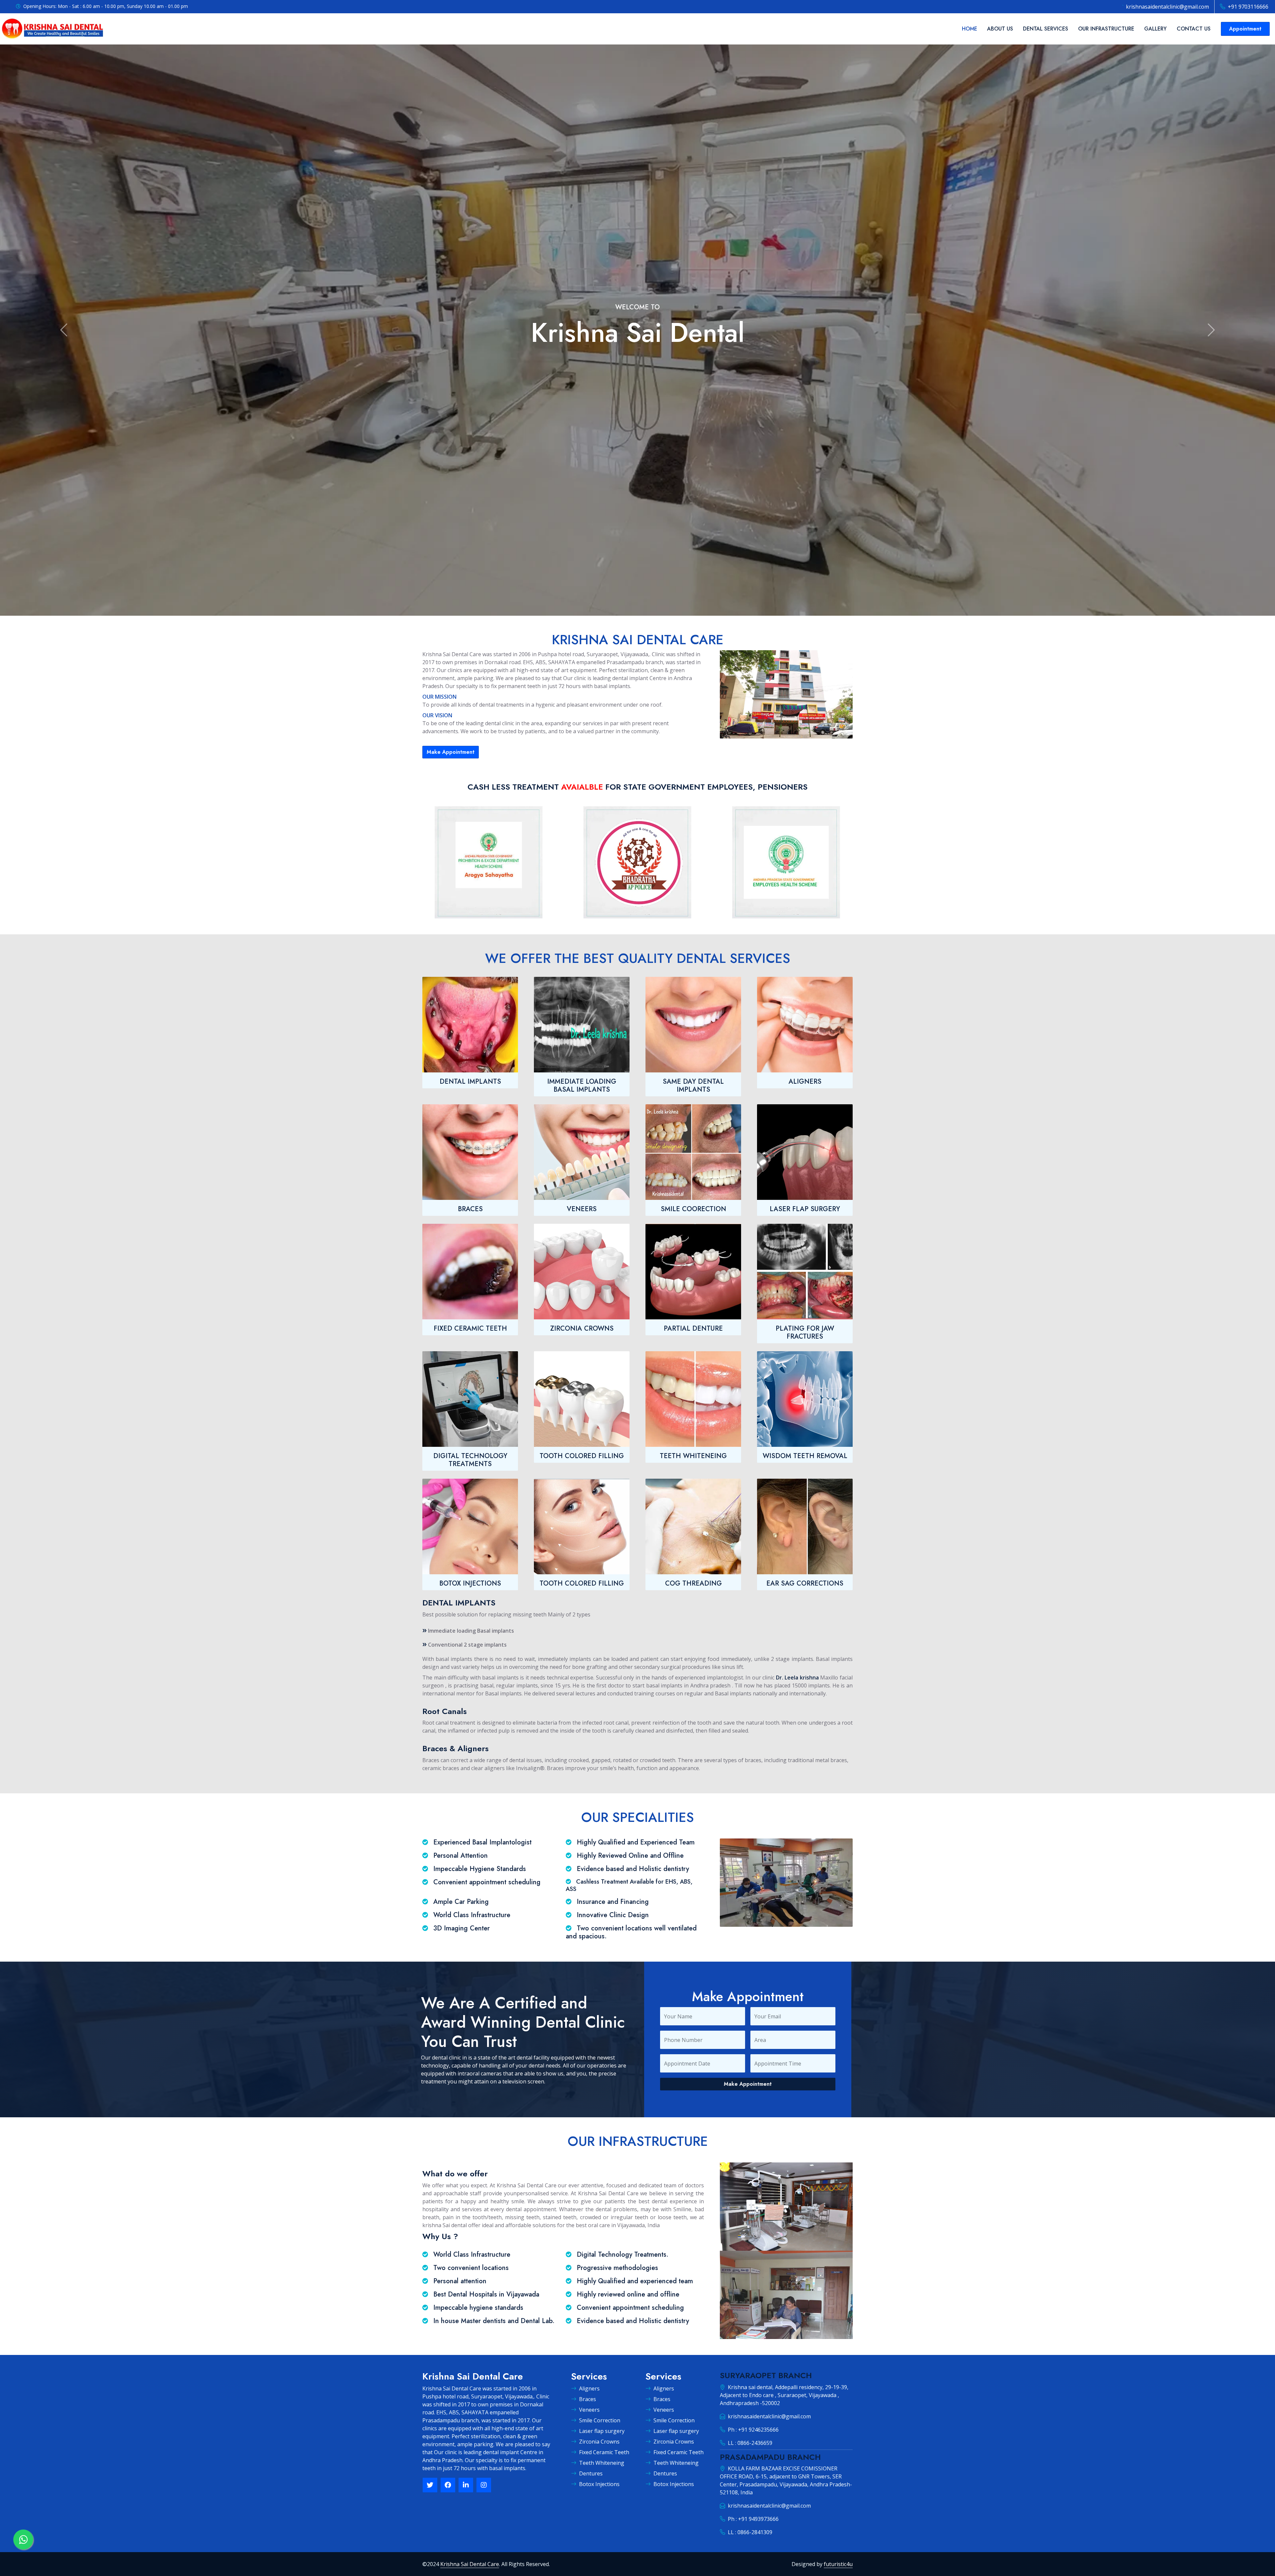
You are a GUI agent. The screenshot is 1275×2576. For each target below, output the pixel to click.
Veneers (589, 2410)
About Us (1000, 29)
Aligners (589, 2388)
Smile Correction (600, 2420)
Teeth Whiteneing (602, 2463)
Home (970, 29)
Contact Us (1194, 29)
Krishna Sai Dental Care (470, 2564)
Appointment (1245, 29)
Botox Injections (599, 2484)
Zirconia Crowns (599, 2442)
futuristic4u (838, 2564)
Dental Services (1046, 29)
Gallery (1155, 29)
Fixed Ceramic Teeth (604, 2452)
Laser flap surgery (602, 2431)
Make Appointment (451, 752)
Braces (588, 2399)
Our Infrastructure (1106, 29)
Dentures (591, 2473)
